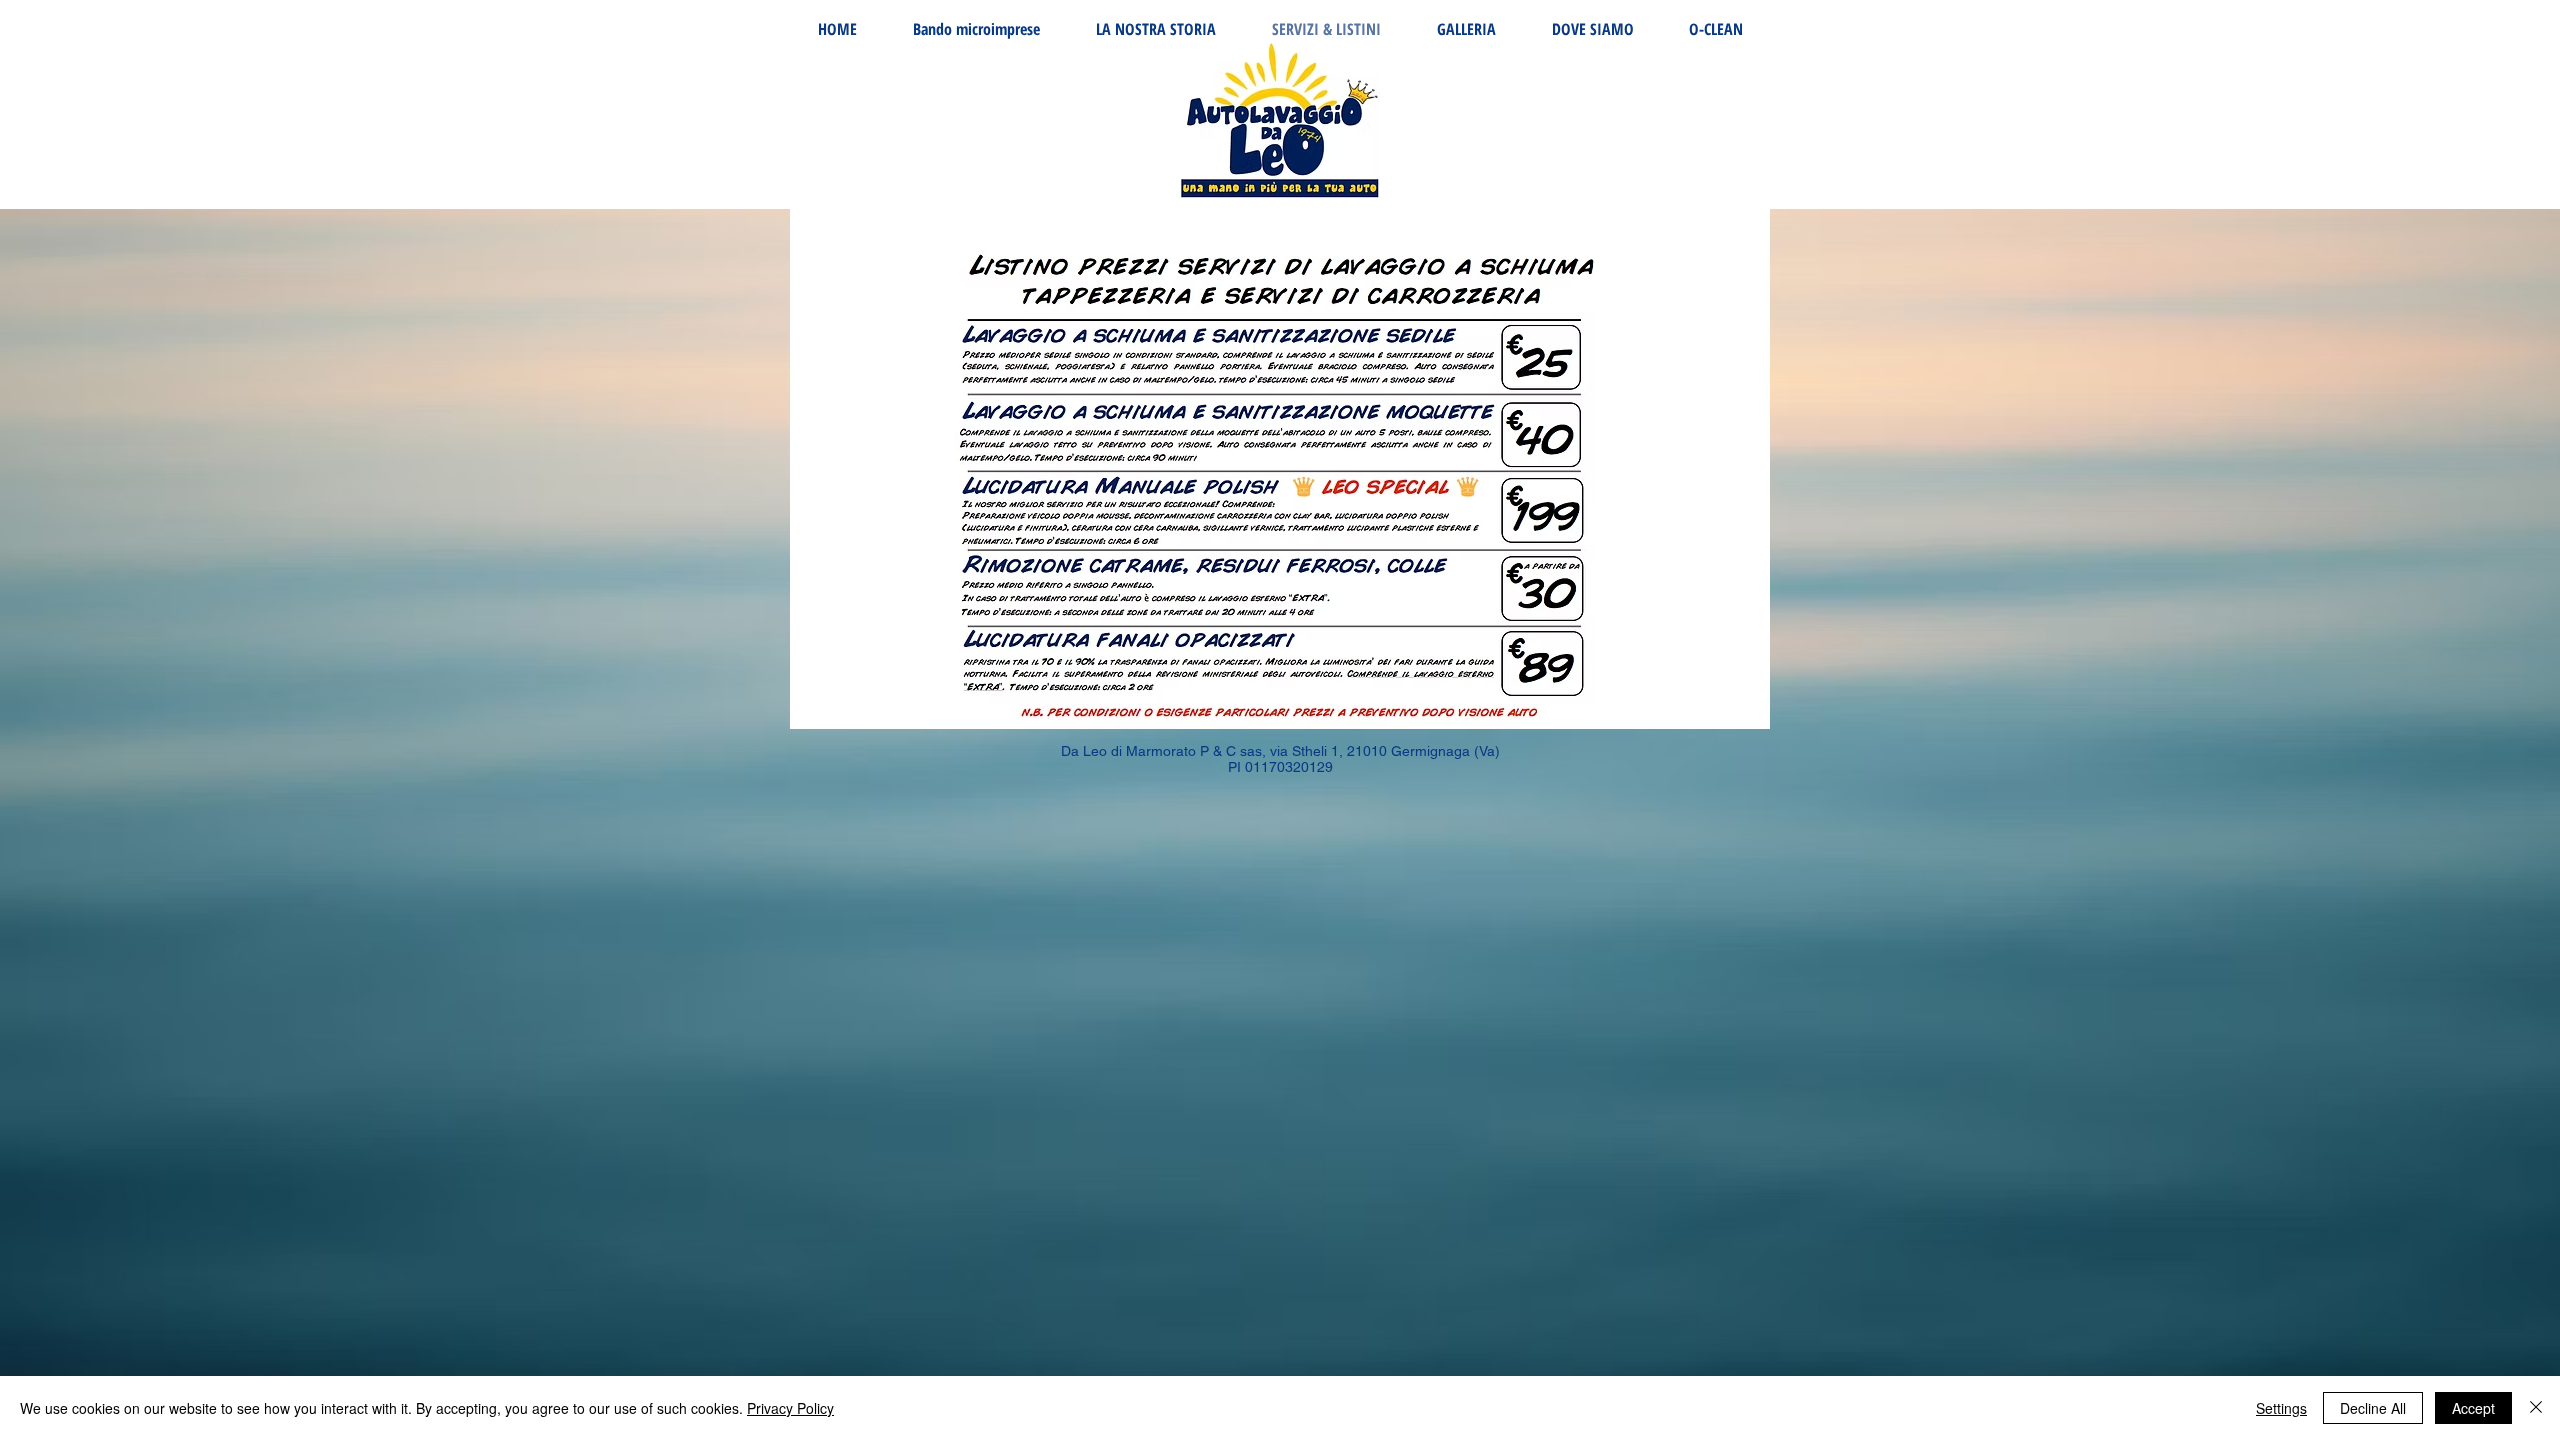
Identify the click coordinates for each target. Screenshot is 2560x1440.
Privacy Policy (790, 1408)
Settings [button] (2281, 1408)
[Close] (2536, 1408)
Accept (2473, 1408)
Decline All (2373, 1408)
